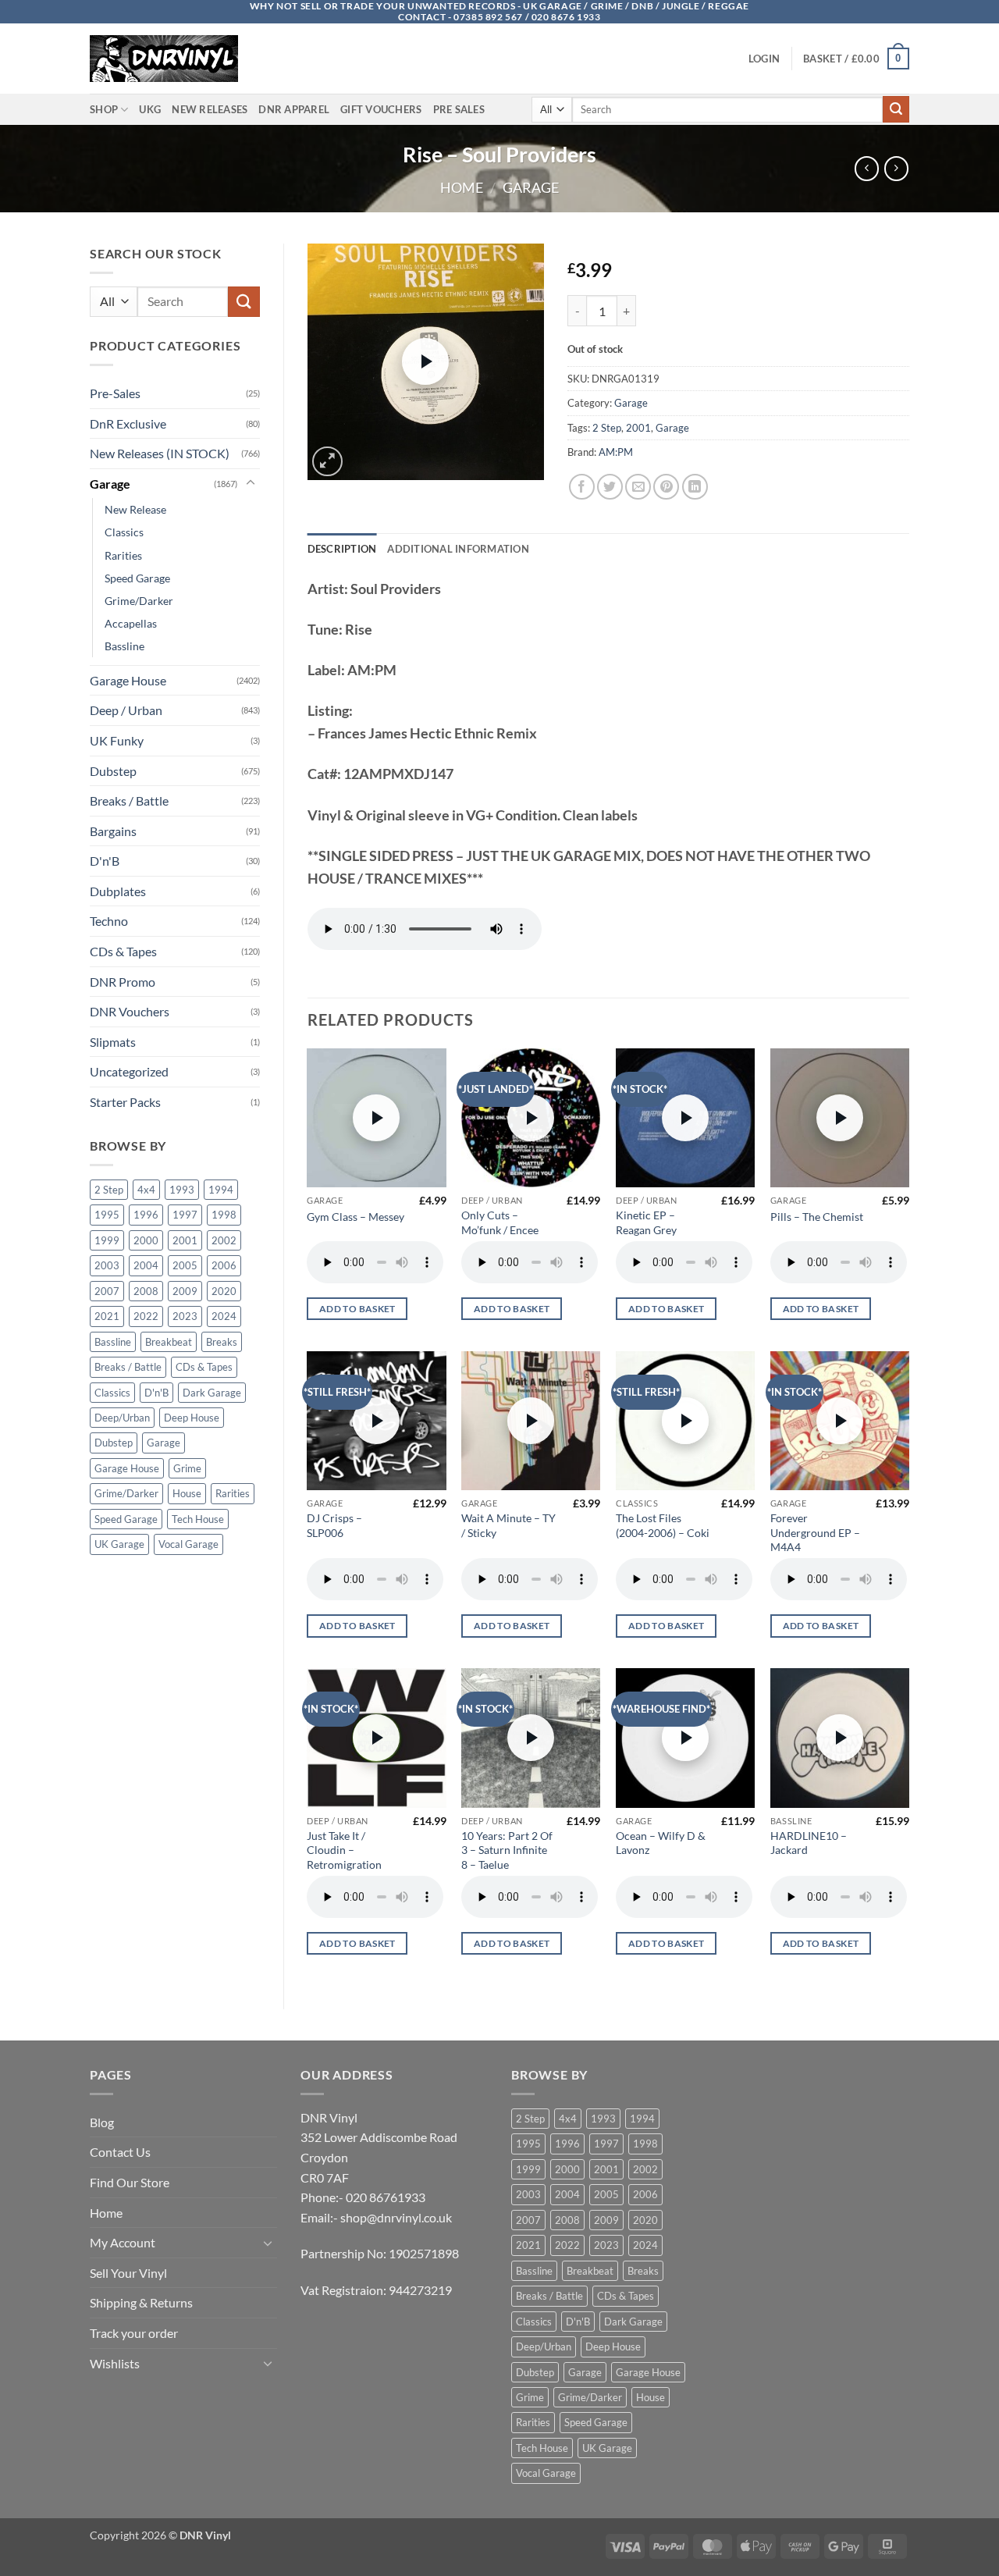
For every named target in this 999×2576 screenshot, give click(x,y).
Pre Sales (459, 109)
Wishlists (115, 2363)
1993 (182, 1190)
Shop (104, 109)
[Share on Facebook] (582, 487)
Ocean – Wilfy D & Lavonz (661, 1843)
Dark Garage (212, 1393)
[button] (764, 59)
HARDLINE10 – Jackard (809, 1843)
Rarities (123, 555)
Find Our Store (130, 2182)
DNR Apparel (294, 109)
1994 (221, 1190)
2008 (146, 1291)
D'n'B (105, 861)
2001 (185, 1240)
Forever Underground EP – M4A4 (815, 1532)
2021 (107, 1316)
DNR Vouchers (130, 1011)
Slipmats (113, 1042)
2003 (107, 1265)
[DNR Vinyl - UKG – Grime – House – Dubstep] (168, 59)
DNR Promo (123, 982)
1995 (107, 1215)
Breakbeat (169, 1342)
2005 (185, 1265)
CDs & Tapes (123, 951)
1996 (146, 1215)
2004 (146, 1265)
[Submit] (896, 109)
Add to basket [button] (357, 1309)
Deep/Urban (122, 1418)
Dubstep (113, 771)
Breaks (222, 1342)
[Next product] (867, 168)
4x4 (146, 1190)
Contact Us (120, 2152)
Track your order (134, 2333)
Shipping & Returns (141, 2302)
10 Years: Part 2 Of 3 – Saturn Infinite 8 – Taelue (507, 1850)
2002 (224, 1240)
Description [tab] (342, 549)
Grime (187, 1468)
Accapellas (131, 623)
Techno (109, 921)
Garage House (128, 680)
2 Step (109, 1190)
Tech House (198, 1519)
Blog (102, 2122)
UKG (150, 109)
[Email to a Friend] (638, 487)
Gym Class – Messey (356, 1217)
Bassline (124, 646)
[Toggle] (251, 483)
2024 (224, 1316)
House (187, 1493)
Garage (531, 187)
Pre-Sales (115, 393)
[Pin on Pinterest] (666, 487)
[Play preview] (425, 361)
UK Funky (117, 740)
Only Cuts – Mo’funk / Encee (500, 1222)
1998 (224, 1215)
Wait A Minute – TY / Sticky (508, 1525)
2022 (146, 1316)
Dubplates (118, 891)
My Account (123, 2242)
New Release (135, 509)
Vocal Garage (188, 1544)
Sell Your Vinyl (128, 2273)
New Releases (210, 109)
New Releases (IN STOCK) (160, 453)
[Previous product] (896, 168)
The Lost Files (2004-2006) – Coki (663, 1525)
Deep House (192, 1418)
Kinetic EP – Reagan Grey (646, 1222)
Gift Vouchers (381, 109)
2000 (146, 1240)
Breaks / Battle (129, 801)
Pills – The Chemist (817, 1217)
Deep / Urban (126, 710)
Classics (124, 532)
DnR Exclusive (128, 423)
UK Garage (119, 1544)
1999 (107, 1240)
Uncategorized (129, 1071)
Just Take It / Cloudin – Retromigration (344, 1850)
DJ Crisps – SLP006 (334, 1525)
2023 (185, 1316)
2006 (224, 1265)
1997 (185, 1215)
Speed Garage (137, 578)
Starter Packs (125, 1102)
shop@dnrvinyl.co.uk (396, 2217)
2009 (185, 1291)
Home (462, 187)
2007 (107, 1291)
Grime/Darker (139, 601)
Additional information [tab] (458, 549)
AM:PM (616, 452)
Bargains (113, 831)
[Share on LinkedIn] (695, 487)
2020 (224, 1291)
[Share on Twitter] (610, 487)
